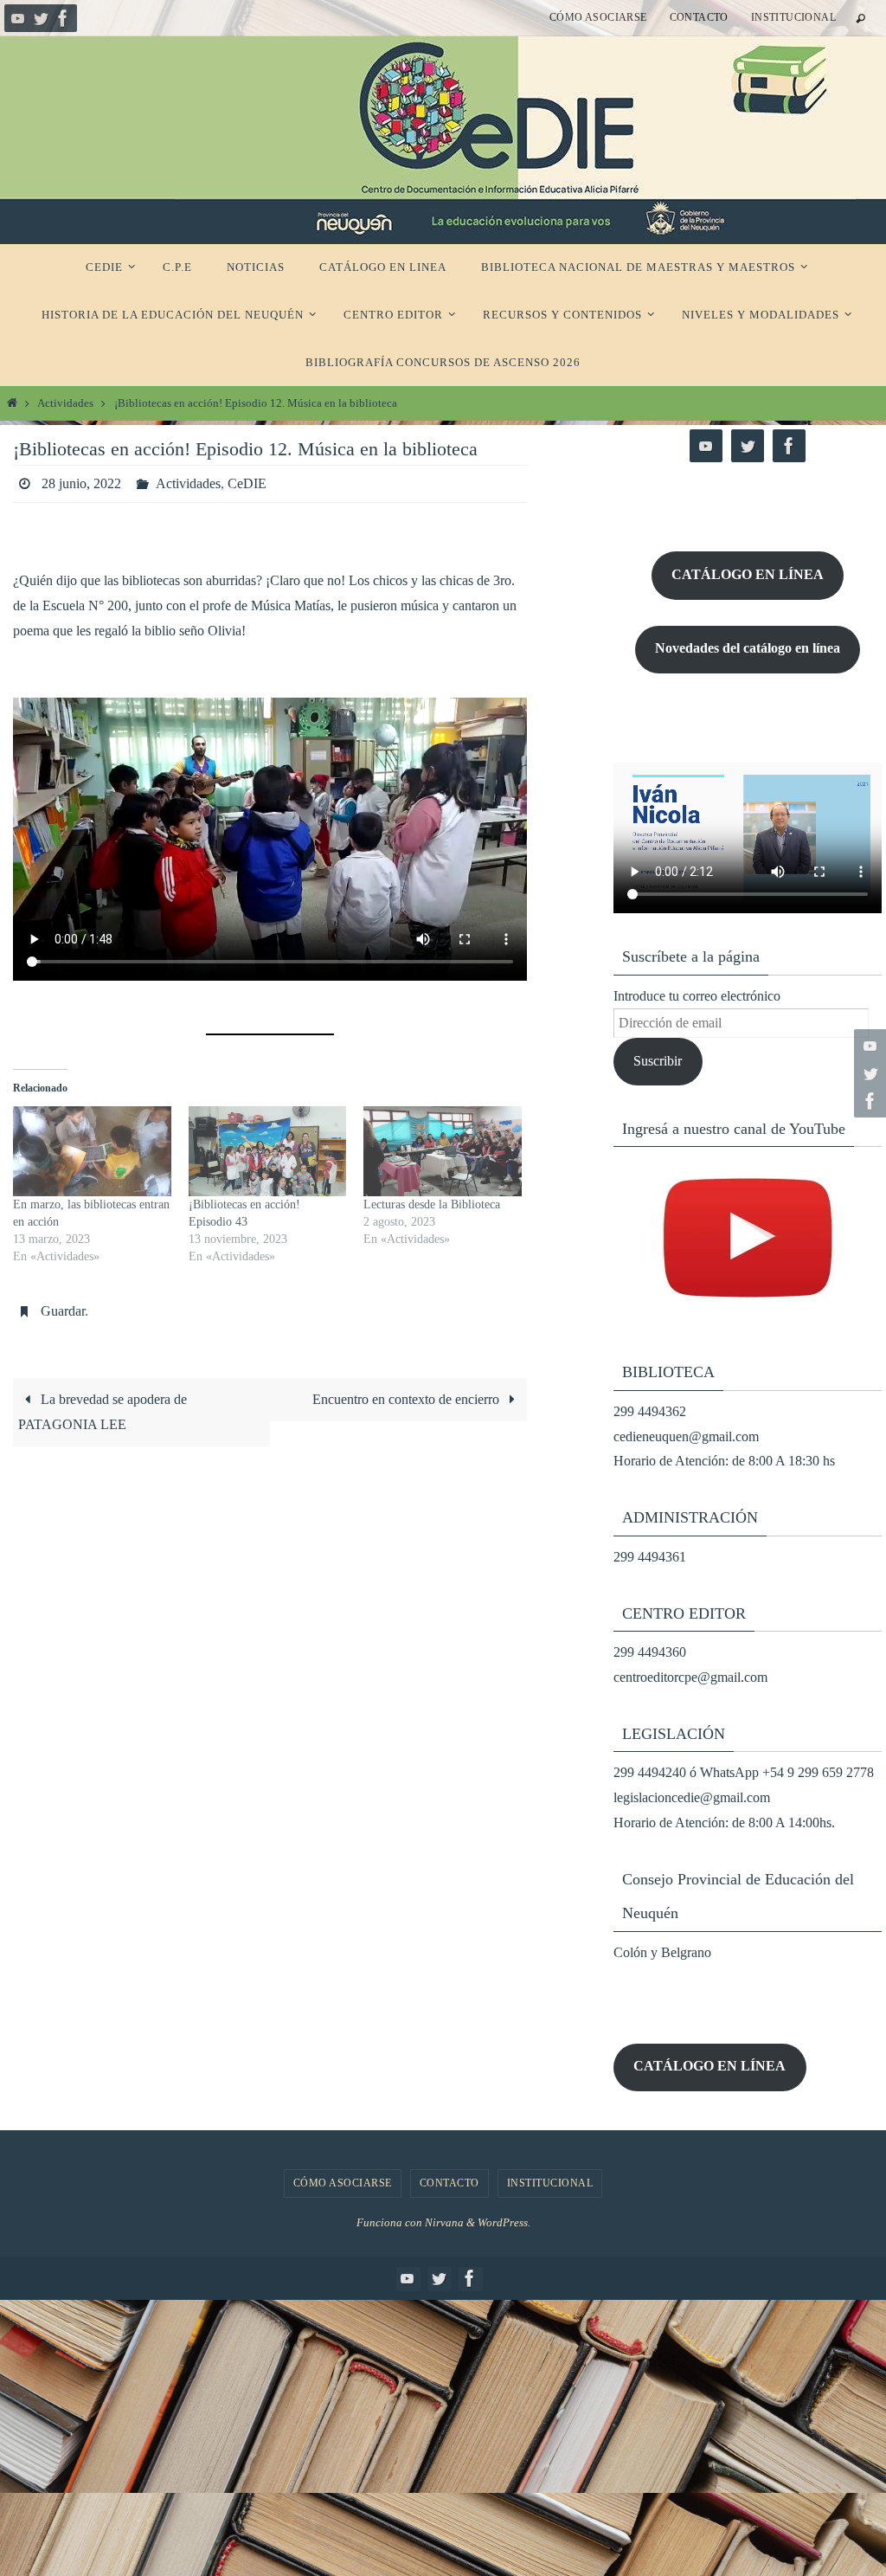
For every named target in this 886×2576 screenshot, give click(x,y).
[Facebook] (63, 18)
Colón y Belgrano (662, 1952)
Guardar (63, 1311)
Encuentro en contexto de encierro (408, 1399)
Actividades (65, 403)
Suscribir (658, 1061)
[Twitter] (41, 18)
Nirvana (444, 2222)
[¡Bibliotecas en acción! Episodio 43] (268, 1151)
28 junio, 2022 (81, 483)
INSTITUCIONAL (793, 17)
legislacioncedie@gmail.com (692, 1797)
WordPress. (504, 2222)
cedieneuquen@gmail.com (686, 1436)
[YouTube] (18, 18)
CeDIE (247, 483)
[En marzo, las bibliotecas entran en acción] (92, 1151)
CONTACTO (699, 17)
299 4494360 (650, 1652)
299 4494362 (650, 1411)
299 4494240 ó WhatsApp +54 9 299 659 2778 (744, 1772)
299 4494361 (650, 1557)
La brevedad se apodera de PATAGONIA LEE (103, 1412)
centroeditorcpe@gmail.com (690, 1677)
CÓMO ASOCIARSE (598, 17)
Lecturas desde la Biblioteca (432, 1204)
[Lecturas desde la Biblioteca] (443, 1151)
